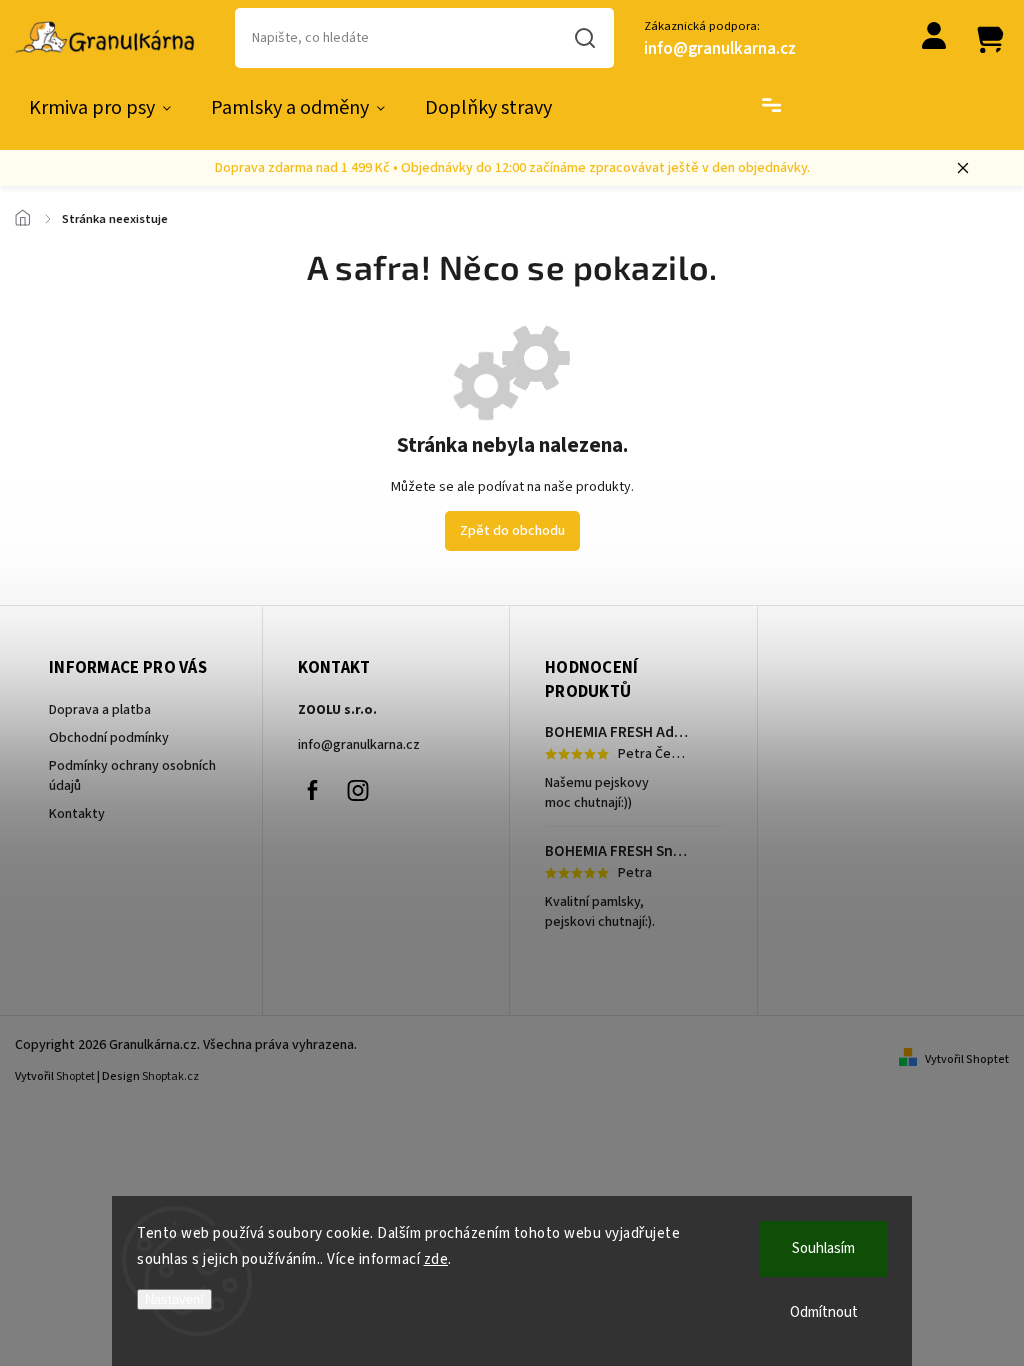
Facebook (313, 790)
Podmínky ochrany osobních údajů (132, 776)
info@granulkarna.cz (359, 745)
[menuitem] (100, 108)
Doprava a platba (100, 710)
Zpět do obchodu (512, 531)
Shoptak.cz (170, 1076)
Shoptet (75, 1076)
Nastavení (174, 1299)
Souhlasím (823, 1248)
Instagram (358, 790)
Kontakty (77, 814)
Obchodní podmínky (109, 738)
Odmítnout (824, 1312)
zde (436, 1259)
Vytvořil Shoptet (967, 1059)
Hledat (585, 38)
